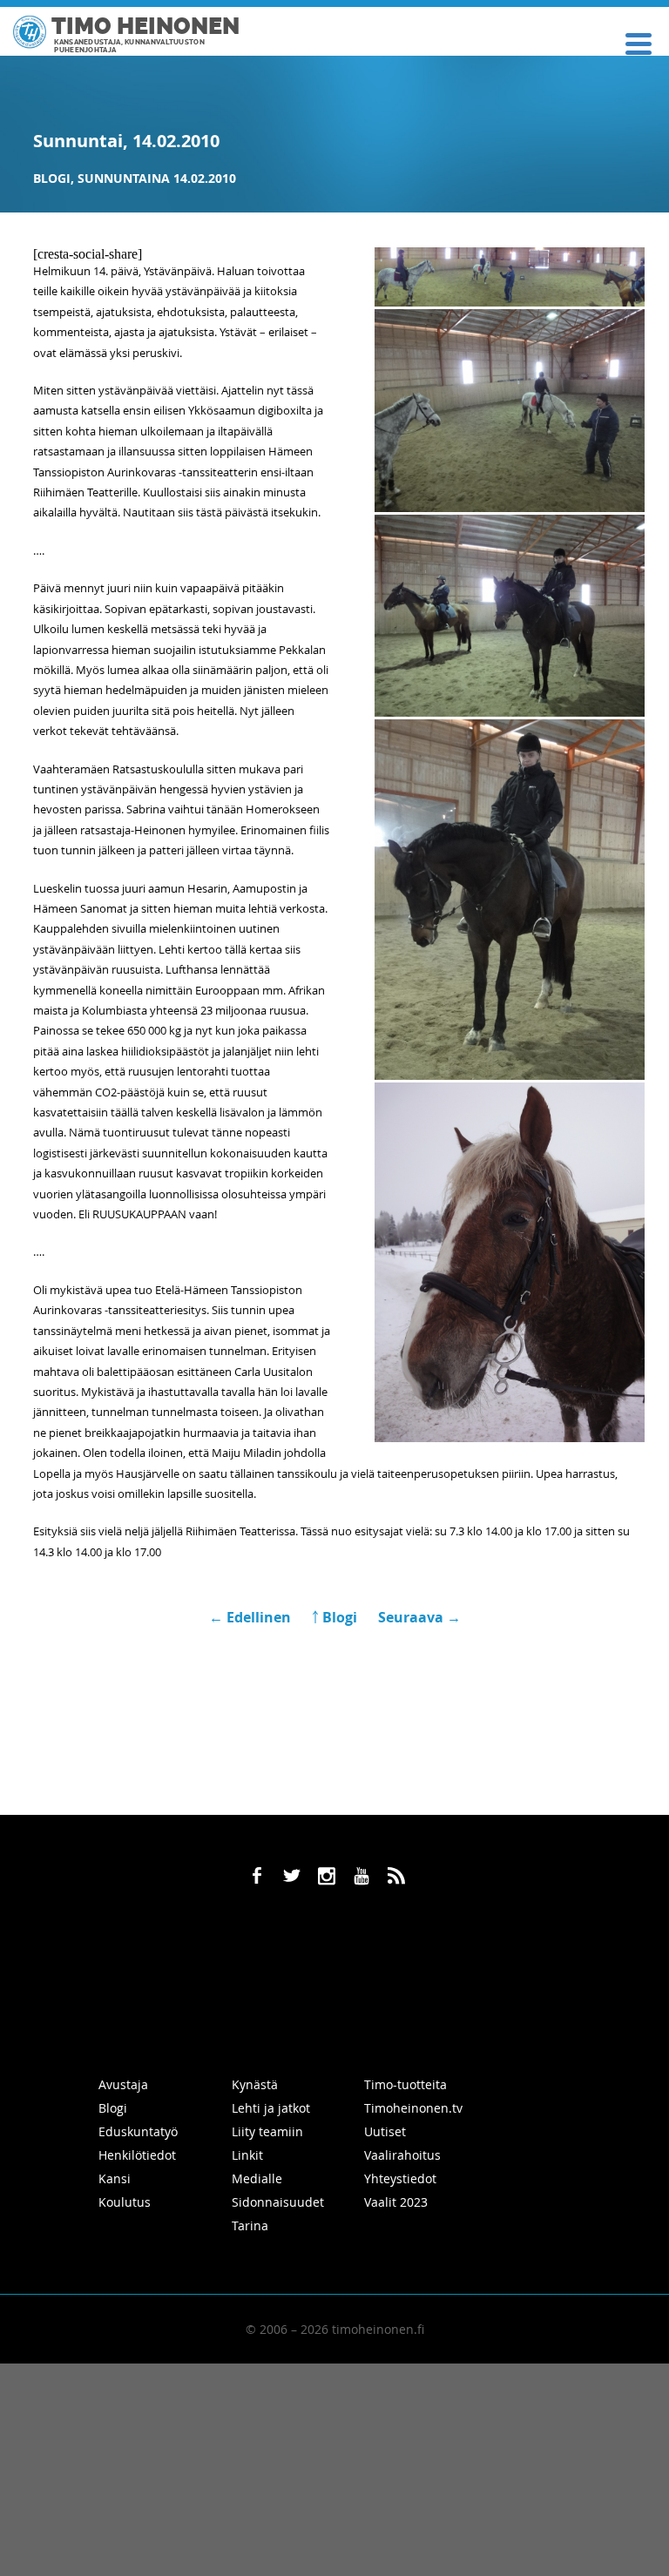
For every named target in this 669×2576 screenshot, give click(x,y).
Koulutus (125, 2202)
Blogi (52, 178)
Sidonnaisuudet (278, 2202)
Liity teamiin (267, 2131)
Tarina (250, 2225)
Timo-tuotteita (405, 2084)
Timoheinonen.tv (413, 2108)
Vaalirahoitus (402, 2155)
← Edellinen (252, 1617)
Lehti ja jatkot (271, 2108)
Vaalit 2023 (396, 2202)
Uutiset (385, 2131)
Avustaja (123, 2084)
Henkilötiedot (137, 2155)
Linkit (247, 2155)
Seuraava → (419, 1617)
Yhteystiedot (400, 2178)
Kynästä (255, 2084)
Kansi (115, 2178)
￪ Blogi (334, 1617)
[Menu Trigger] (638, 42)
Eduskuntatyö (138, 2131)
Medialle (257, 2178)
